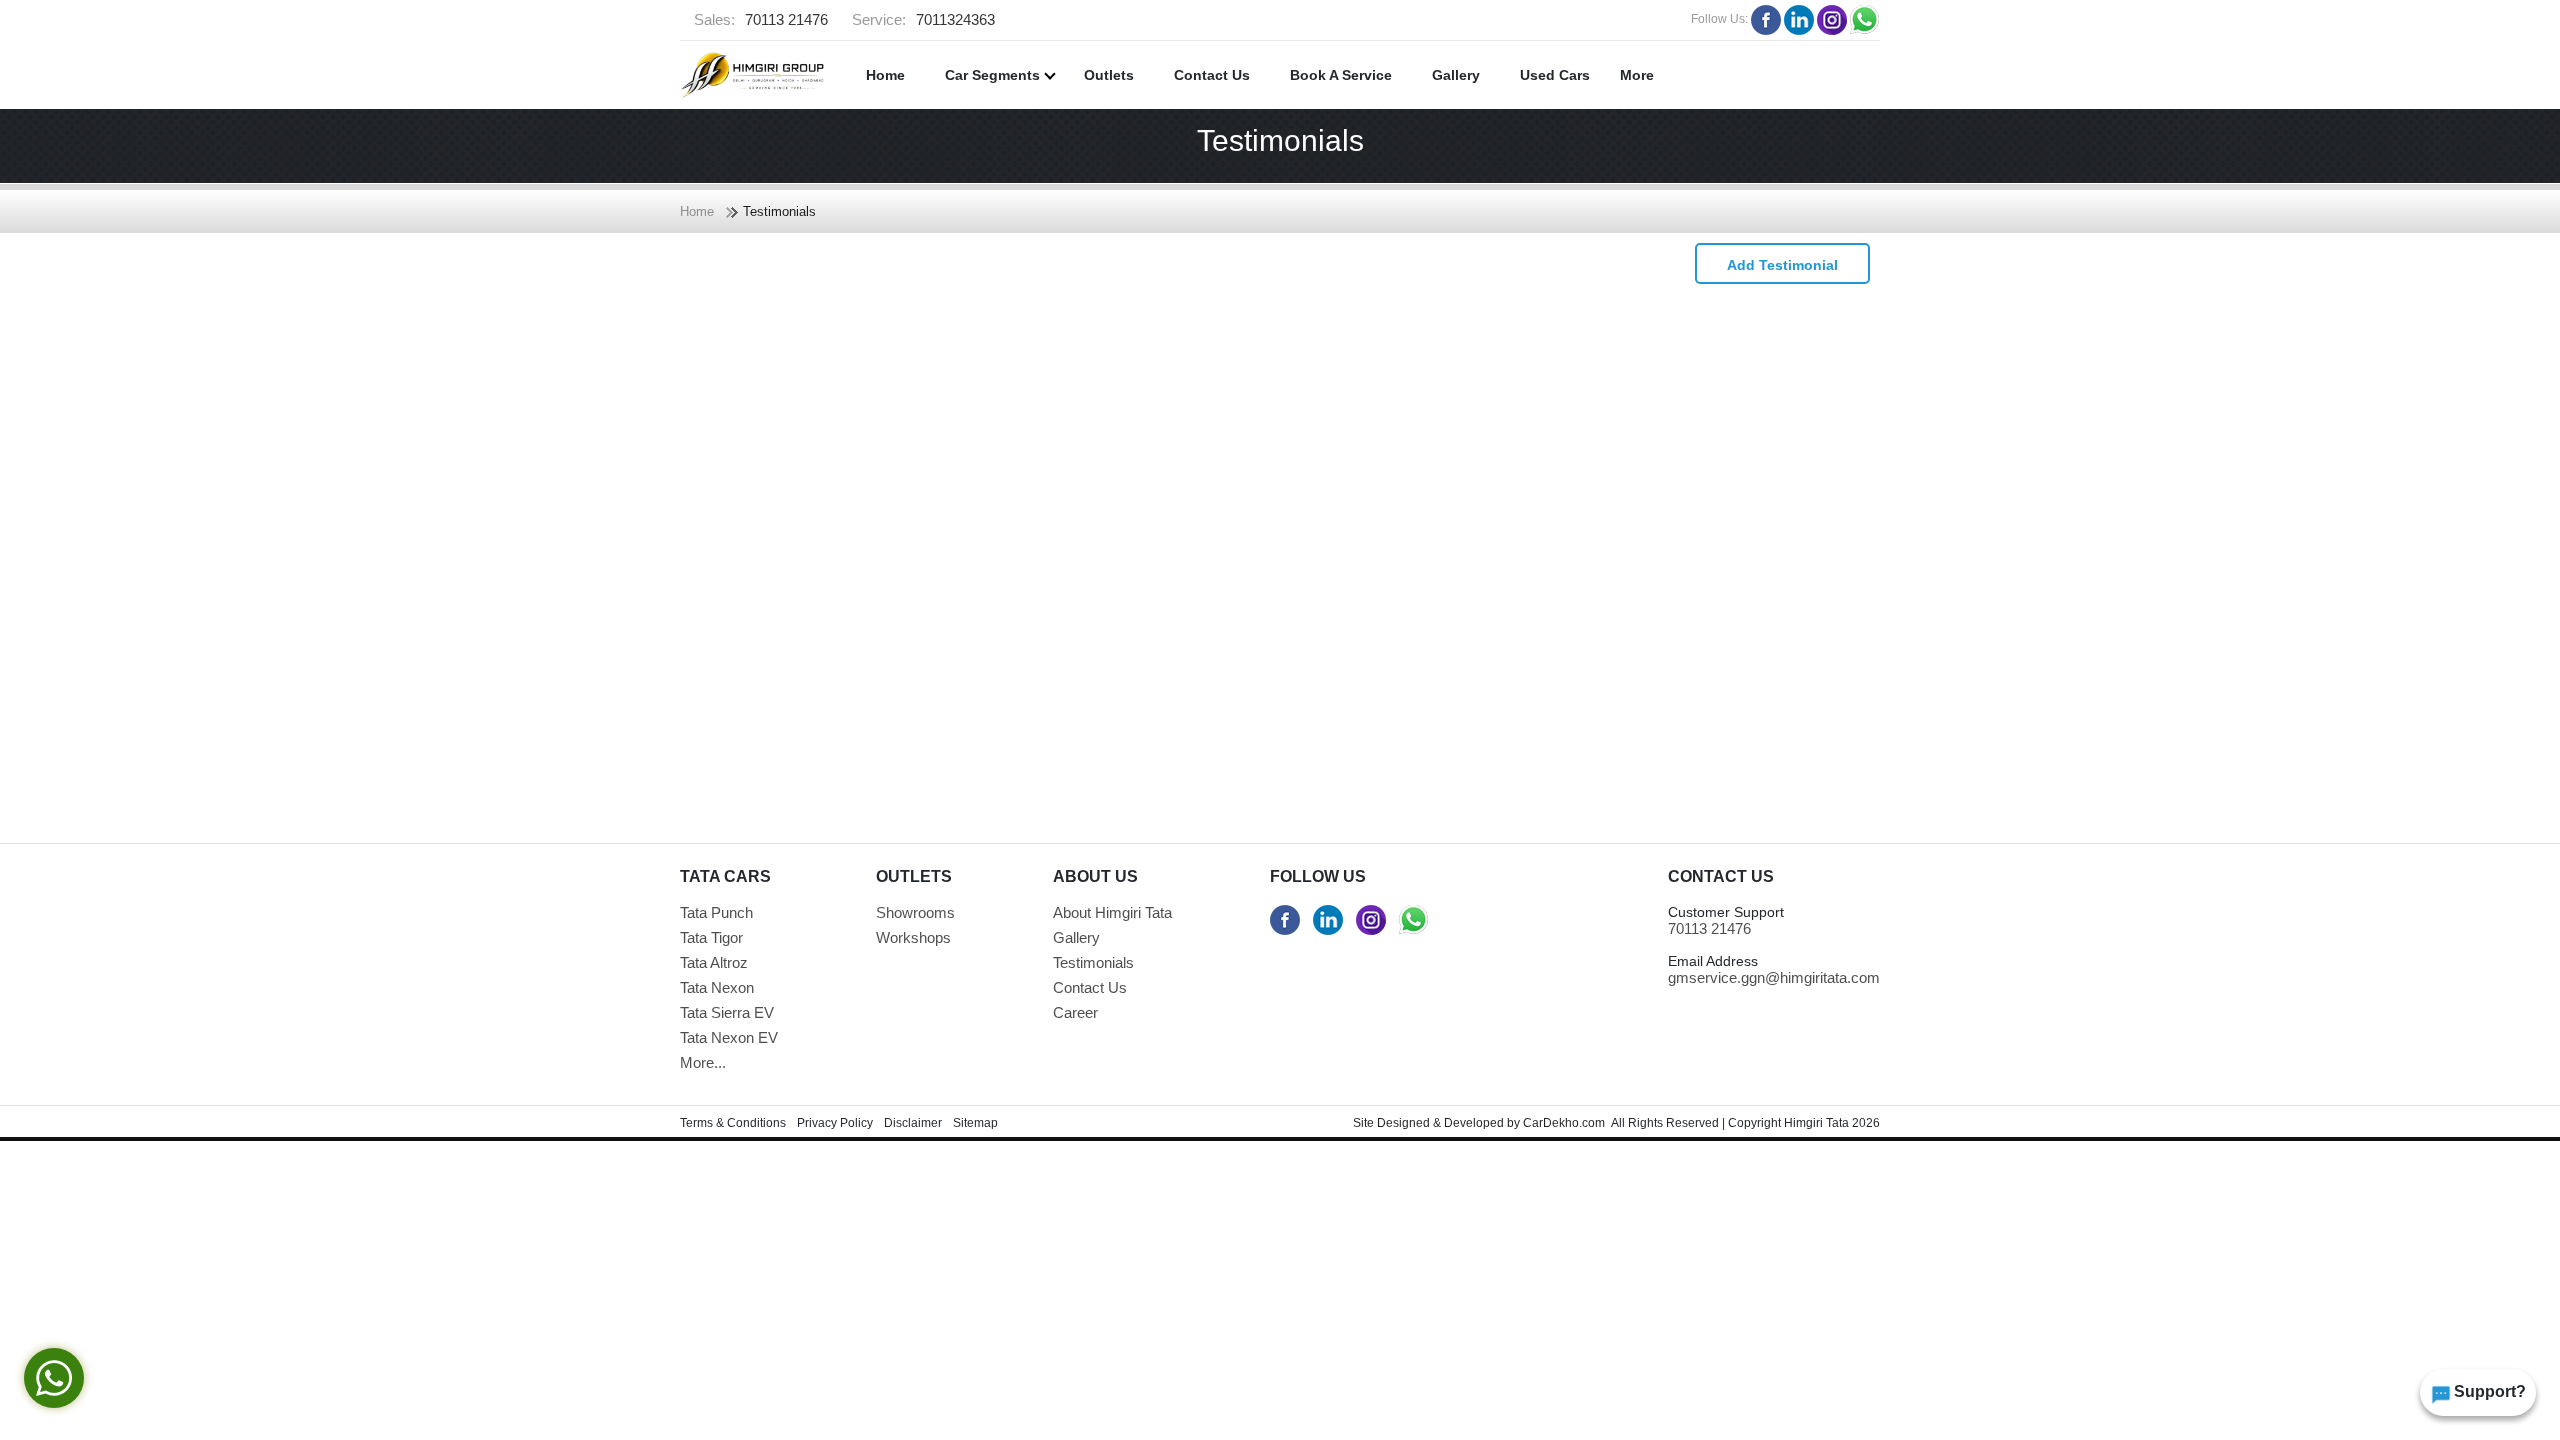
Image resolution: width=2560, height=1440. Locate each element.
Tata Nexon (717, 987)
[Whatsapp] (1865, 20)
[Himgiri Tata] (752, 75)
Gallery (1456, 75)
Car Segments (994, 75)
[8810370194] (1414, 920)
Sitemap (975, 1123)
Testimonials (1093, 962)
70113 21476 (761, 19)
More (1637, 75)
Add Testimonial (1782, 265)
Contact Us (1212, 75)
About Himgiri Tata (1112, 912)
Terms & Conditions (733, 1123)
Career (1075, 1012)
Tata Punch (716, 912)
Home (885, 75)
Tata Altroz (714, 962)
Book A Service (1341, 75)
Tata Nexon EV (729, 1037)
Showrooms (915, 912)
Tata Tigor (711, 937)
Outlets (1109, 75)
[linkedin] (1799, 20)
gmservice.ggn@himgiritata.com (1774, 977)
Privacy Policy (835, 1123)
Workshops (913, 937)
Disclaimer (913, 1123)
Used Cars (1555, 75)
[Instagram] (1832, 20)
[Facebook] (1766, 20)
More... (703, 1062)
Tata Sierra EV (727, 1012)
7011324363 (923, 19)
